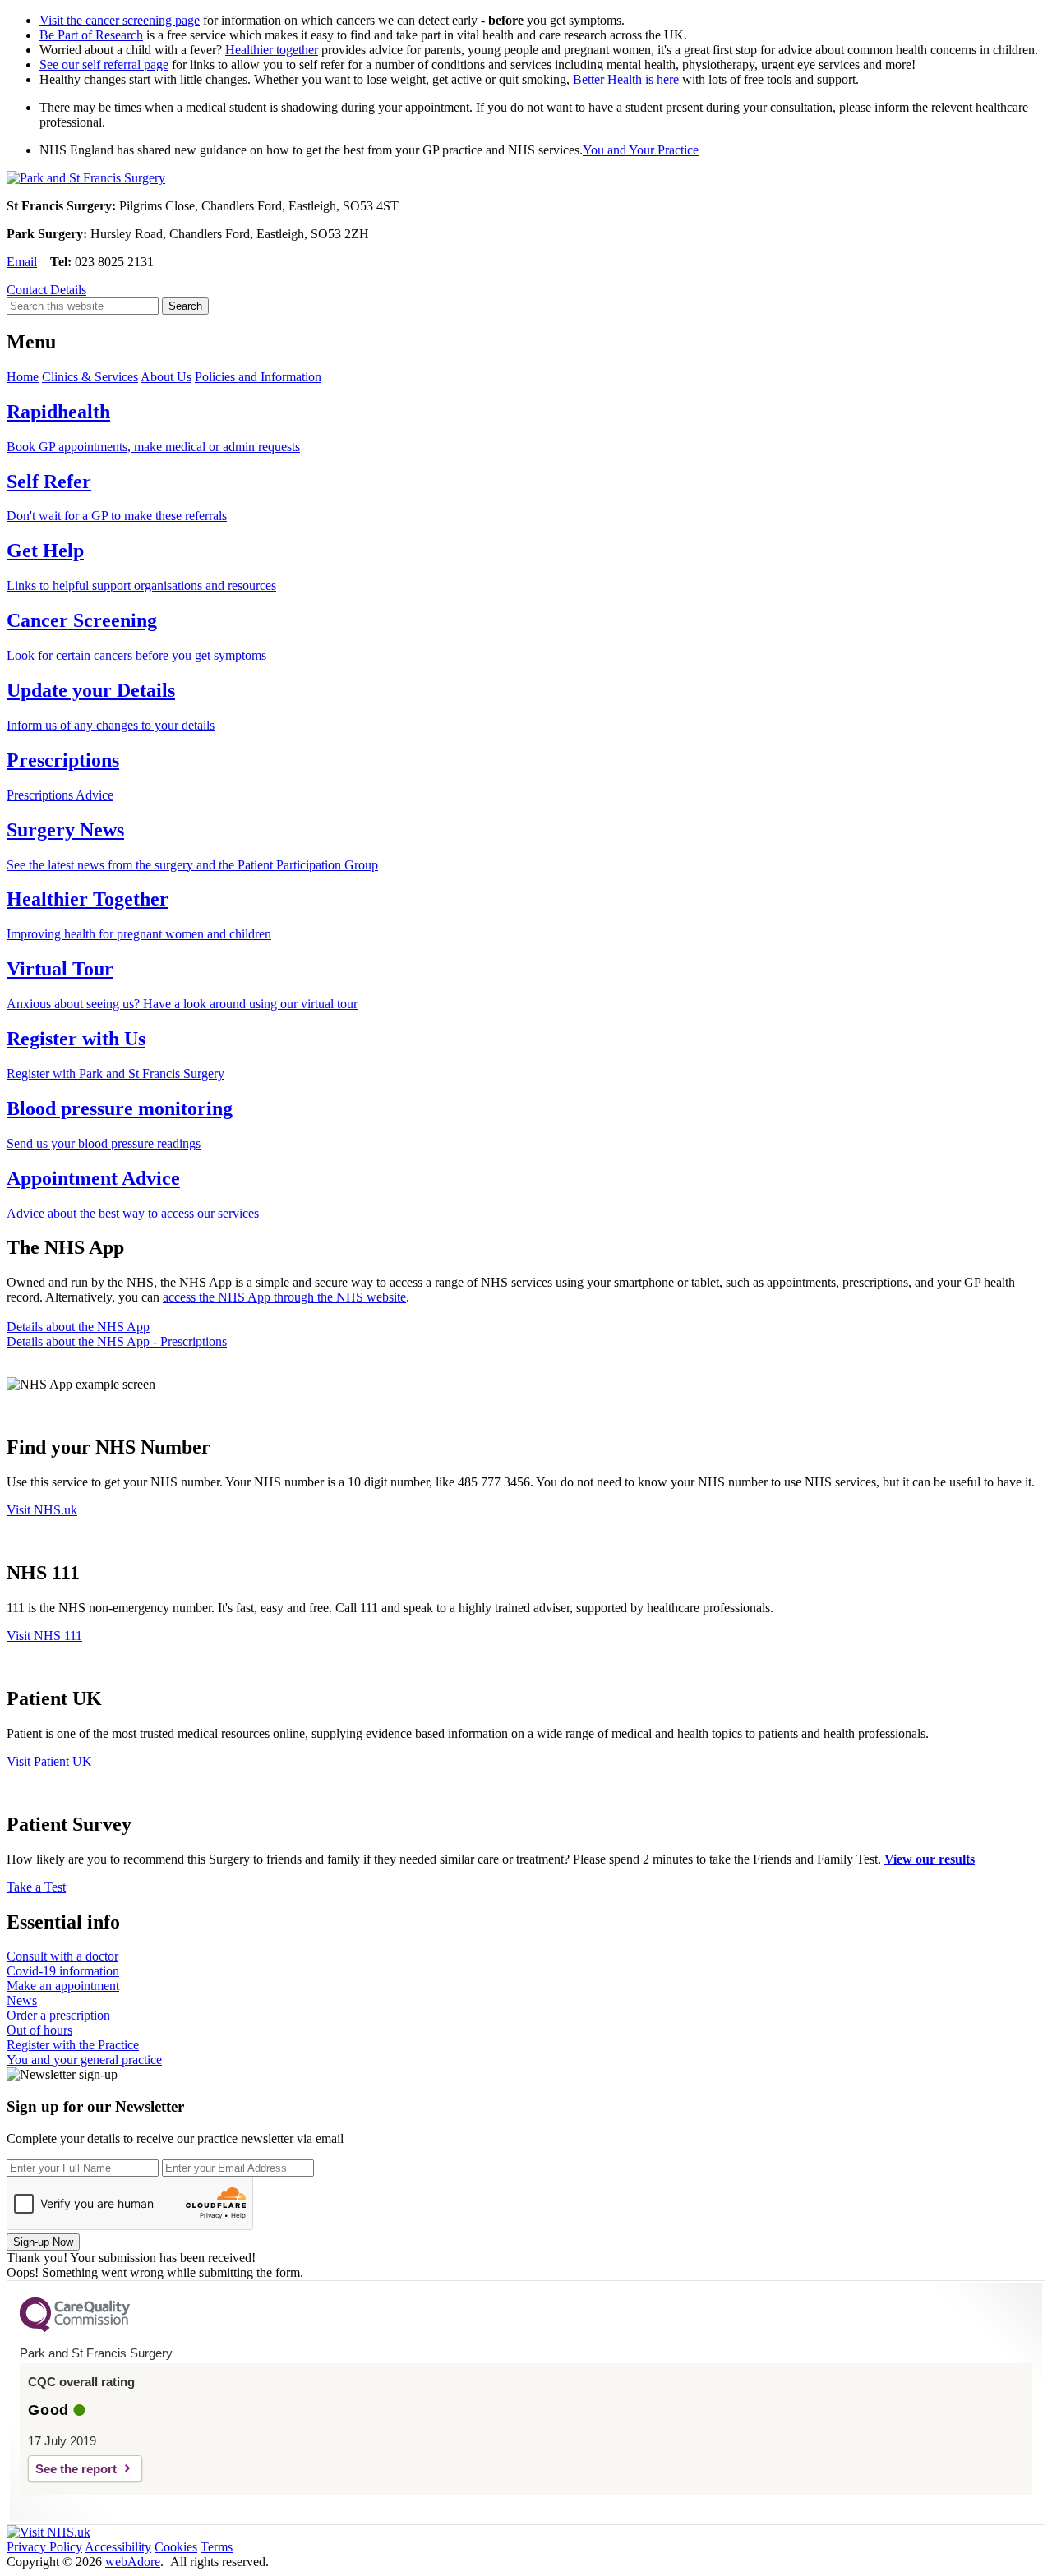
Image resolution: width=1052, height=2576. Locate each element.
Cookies (176, 2547)
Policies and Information (258, 377)
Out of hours (39, 2030)
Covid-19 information (63, 1971)
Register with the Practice (73, 2045)
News (22, 2000)
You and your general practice (84, 2060)
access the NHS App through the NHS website (284, 1297)
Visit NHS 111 (44, 1636)
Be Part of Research (91, 35)
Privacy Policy (44, 2547)
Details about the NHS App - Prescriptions (117, 1341)
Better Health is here (626, 79)
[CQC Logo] (75, 2328)
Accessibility (118, 2547)
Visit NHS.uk (42, 1510)
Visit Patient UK (49, 1761)
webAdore (133, 2562)
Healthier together (272, 50)
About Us (166, 377)
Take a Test (36, 1887)
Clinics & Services (90, 377)
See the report (76, 2469)
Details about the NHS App (78, 1327)
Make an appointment (63, 1986)
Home (23, 377)
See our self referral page (104, 65)
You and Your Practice (641, 150)
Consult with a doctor (62, 1956)
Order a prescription (58, 2015)
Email (22, 262)
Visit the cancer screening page (120, 20)
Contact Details (46, 290)
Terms (217, 2547)
